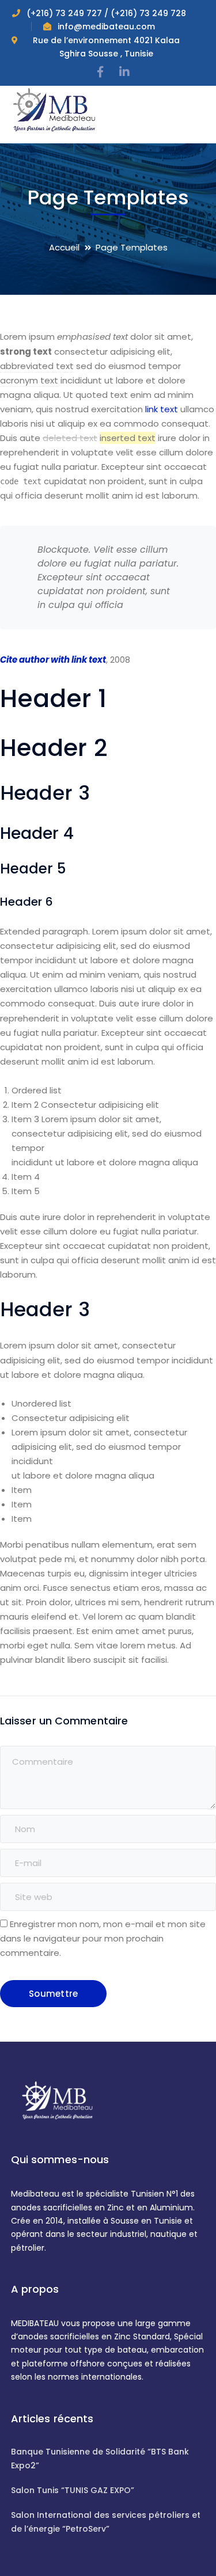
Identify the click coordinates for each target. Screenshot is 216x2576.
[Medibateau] (54, 109)
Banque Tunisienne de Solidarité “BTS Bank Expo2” (100, 2458)
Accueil (64, 247)
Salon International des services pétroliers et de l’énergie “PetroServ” (106, 2522)
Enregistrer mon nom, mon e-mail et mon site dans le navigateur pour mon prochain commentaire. (103, 1938)
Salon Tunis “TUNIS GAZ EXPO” (73, 2490)
